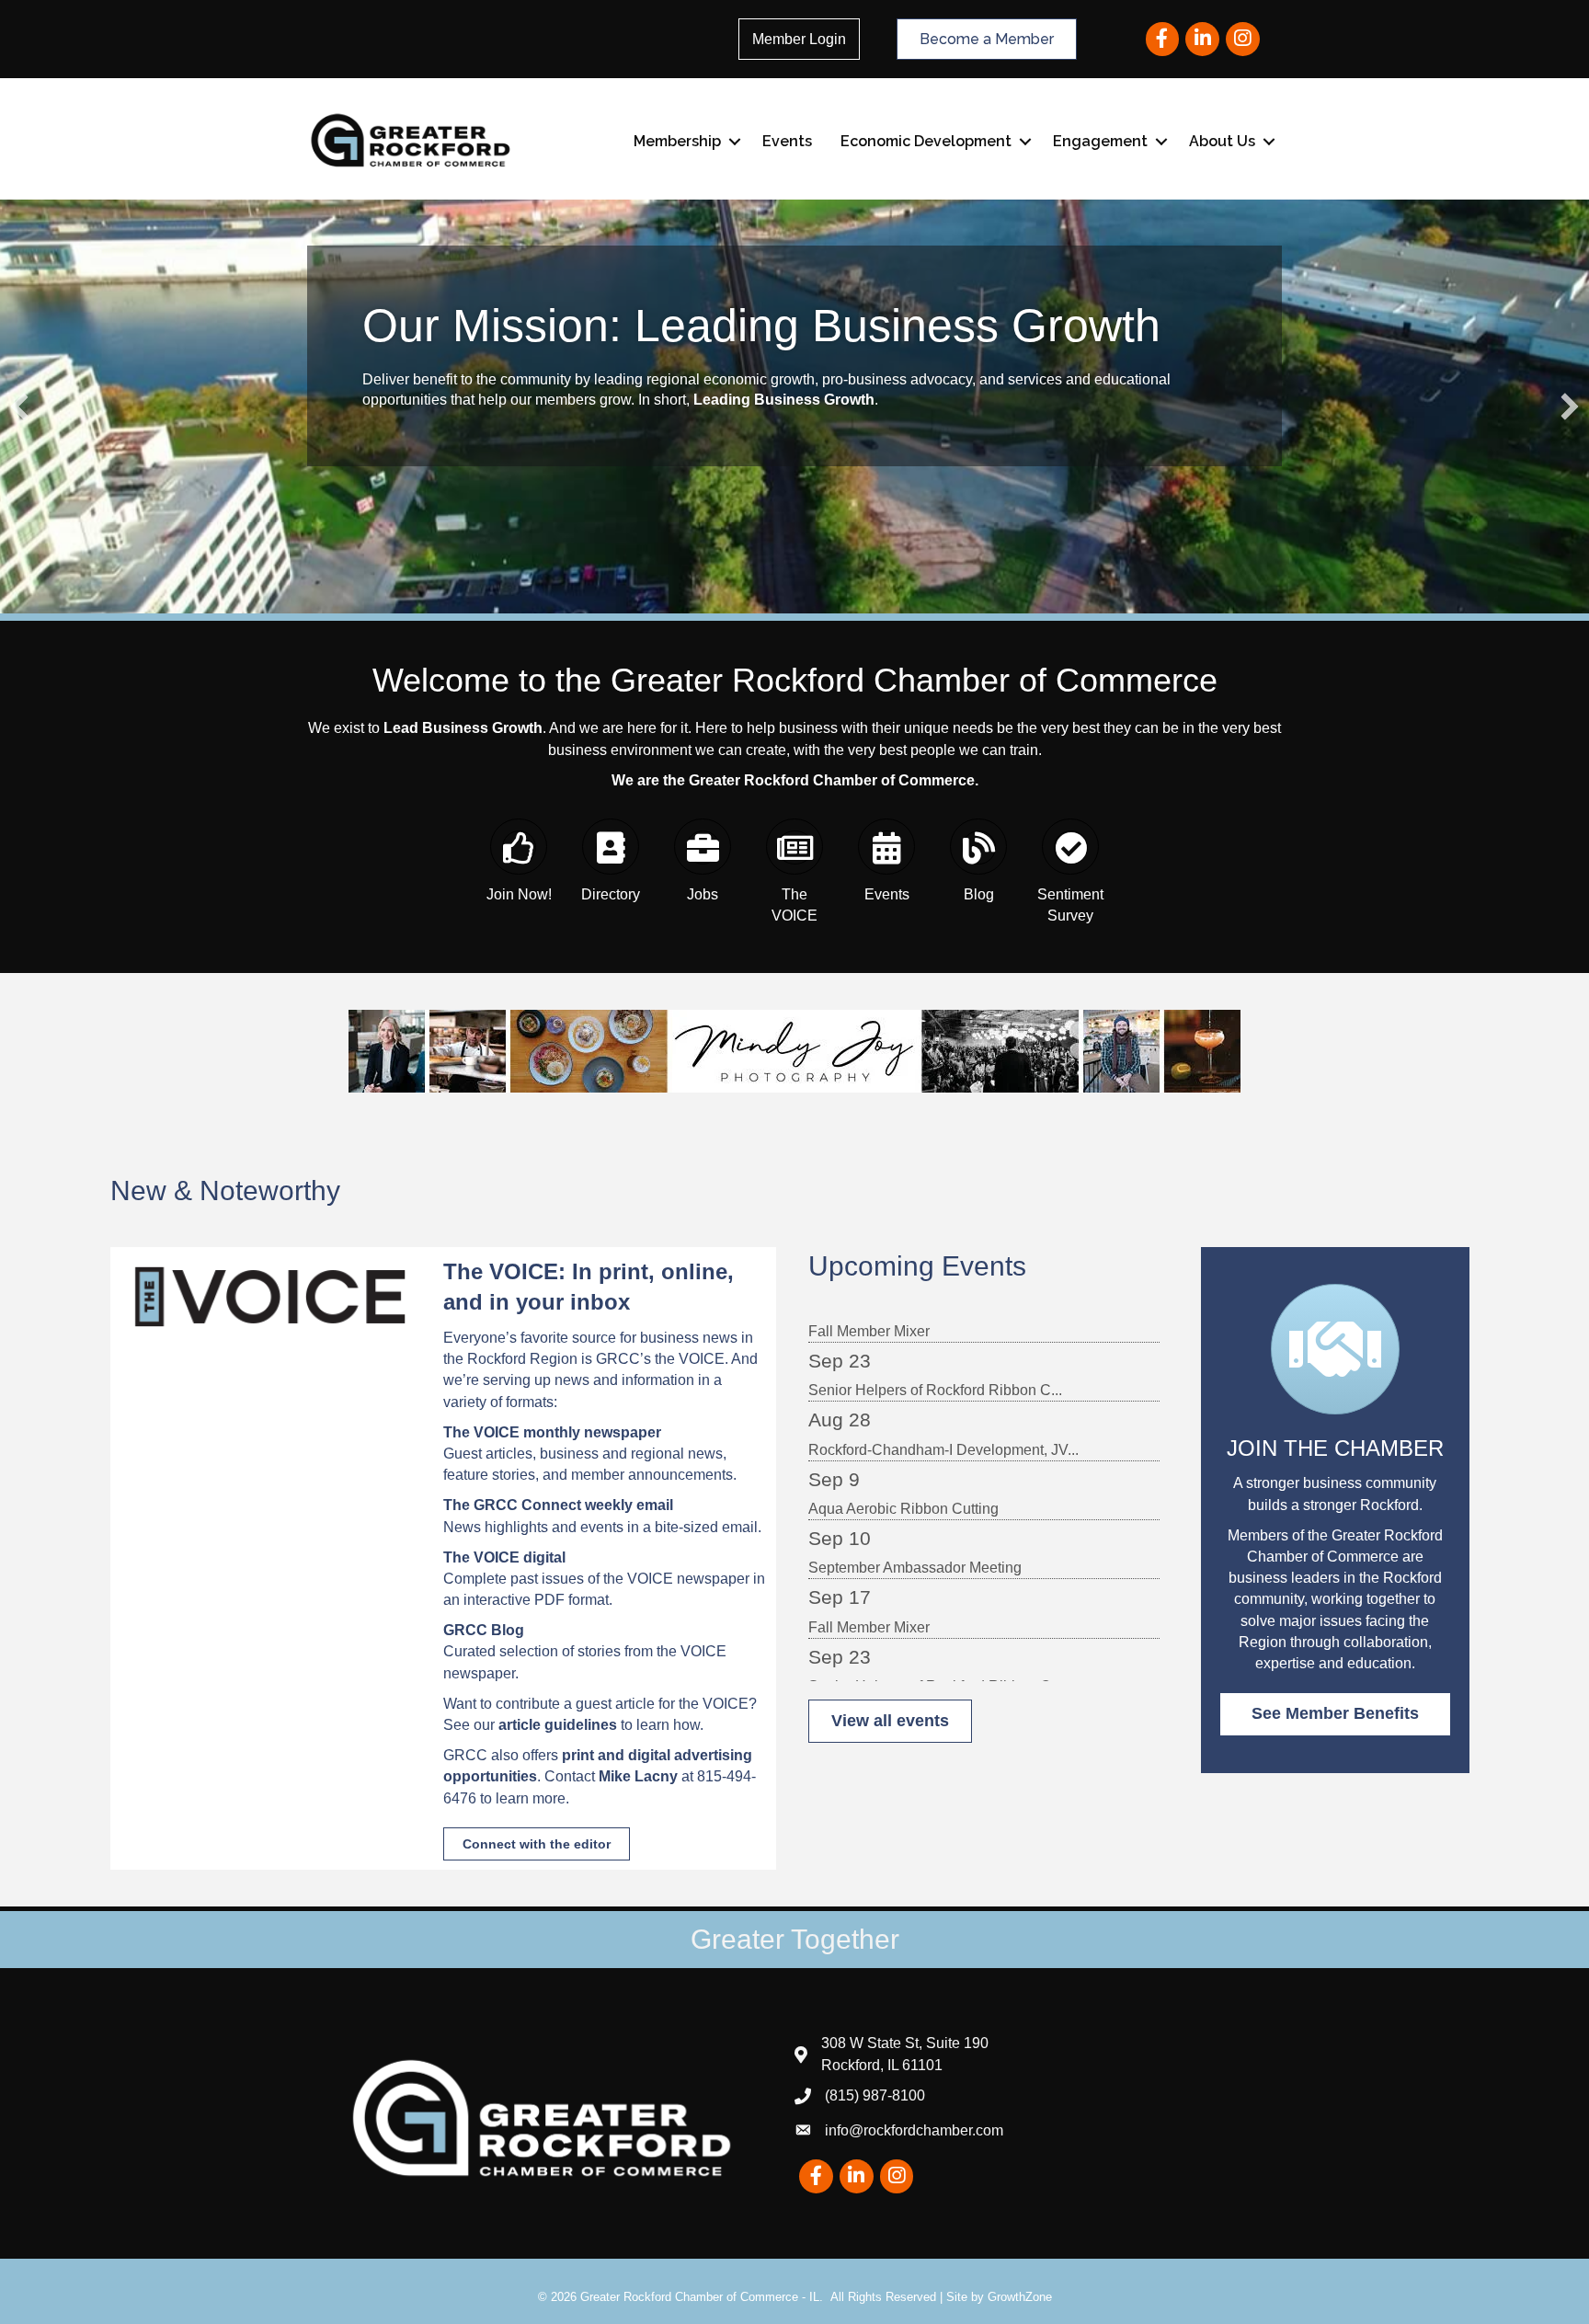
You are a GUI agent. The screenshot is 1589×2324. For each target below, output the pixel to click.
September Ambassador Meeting (915, 1508)
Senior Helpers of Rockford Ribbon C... (935, 1330)
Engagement (1100, 141)
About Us (1222, 141)
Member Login (799, 39)
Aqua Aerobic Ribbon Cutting (903, 1449)
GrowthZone (1020, 2297)
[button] (19, 406)
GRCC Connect (527, 1505)
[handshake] (1335, 1372)
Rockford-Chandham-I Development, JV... (943, 1390)
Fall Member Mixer (869, 1568)
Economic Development (926, 141)
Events (787, 141)
